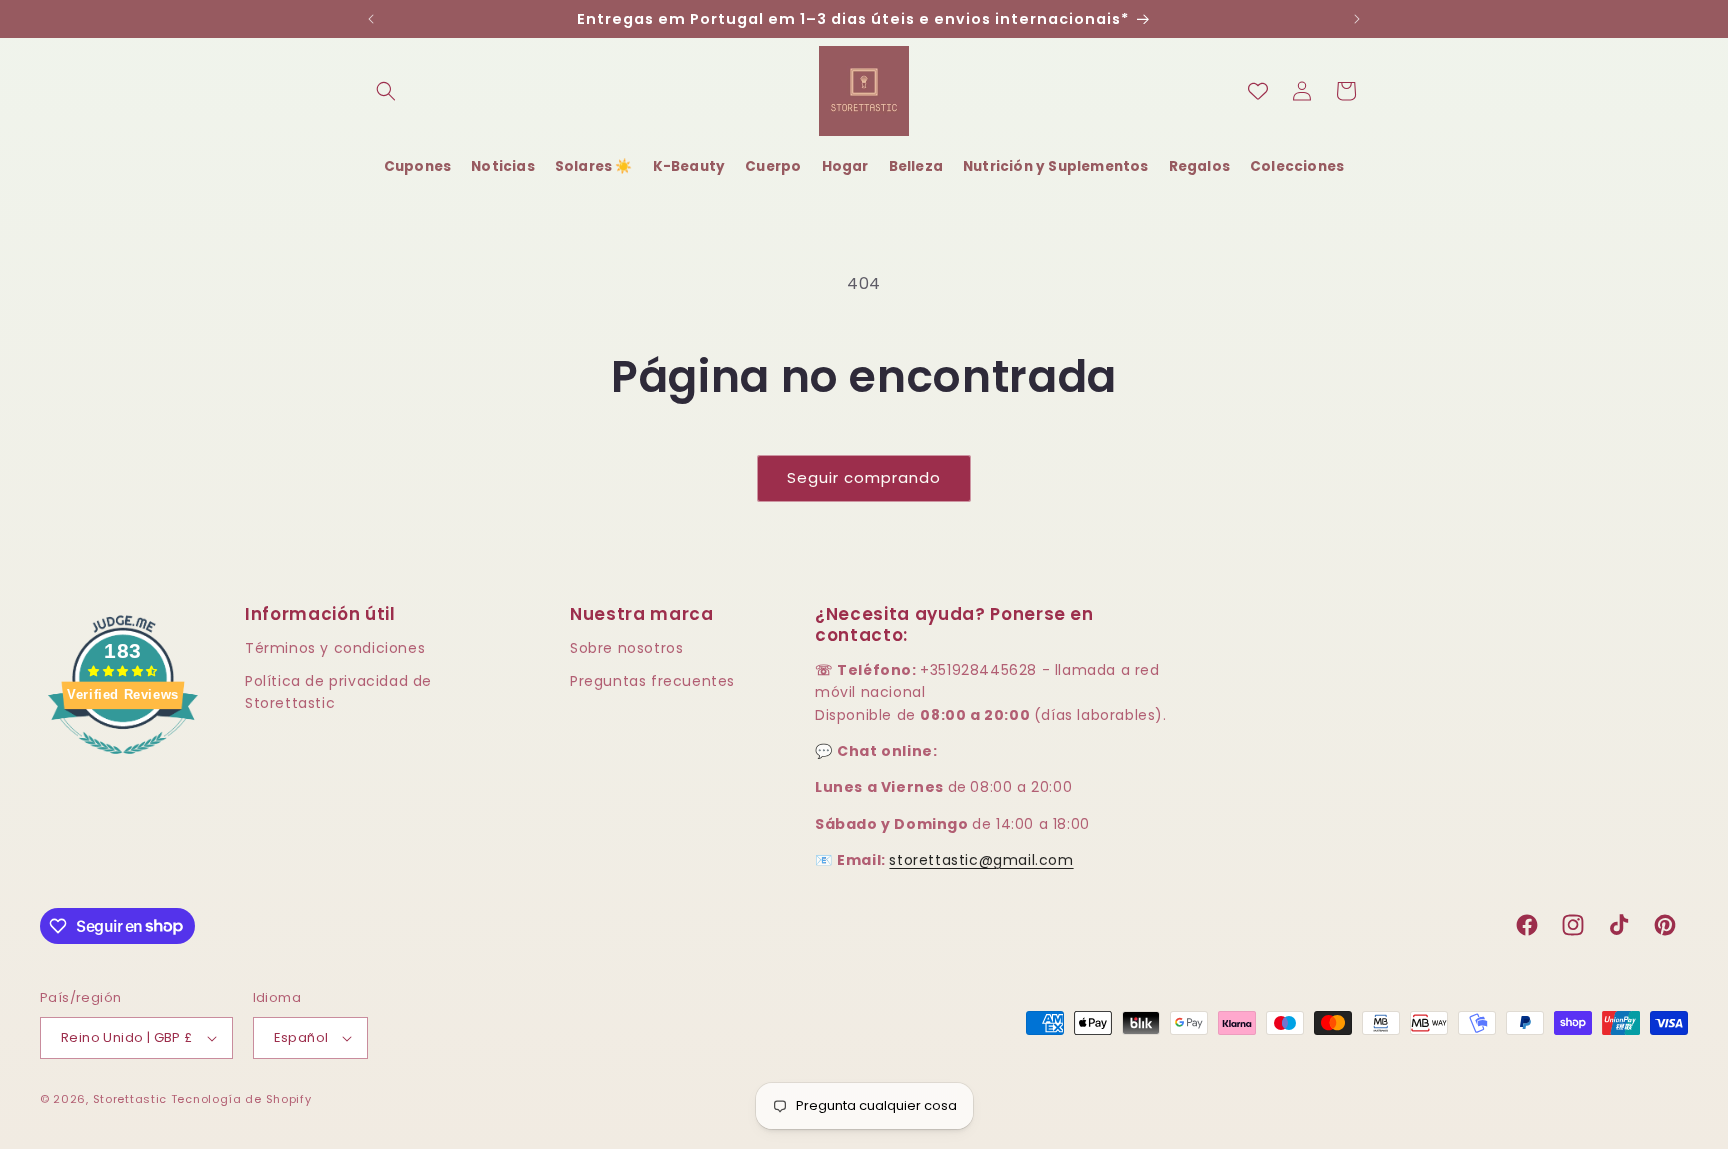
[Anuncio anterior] (371, 19)
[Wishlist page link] (1258, 91)
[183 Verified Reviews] (123, 764)
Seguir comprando (864, 477)
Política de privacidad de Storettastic (338, 692)
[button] (386, 91)
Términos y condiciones (335, 648)
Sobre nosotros (626, 648)
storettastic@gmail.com (981, 860)
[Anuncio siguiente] (1357, 19)
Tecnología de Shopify (241, 1099)
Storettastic (132, 1099)
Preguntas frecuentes (652, 681)
